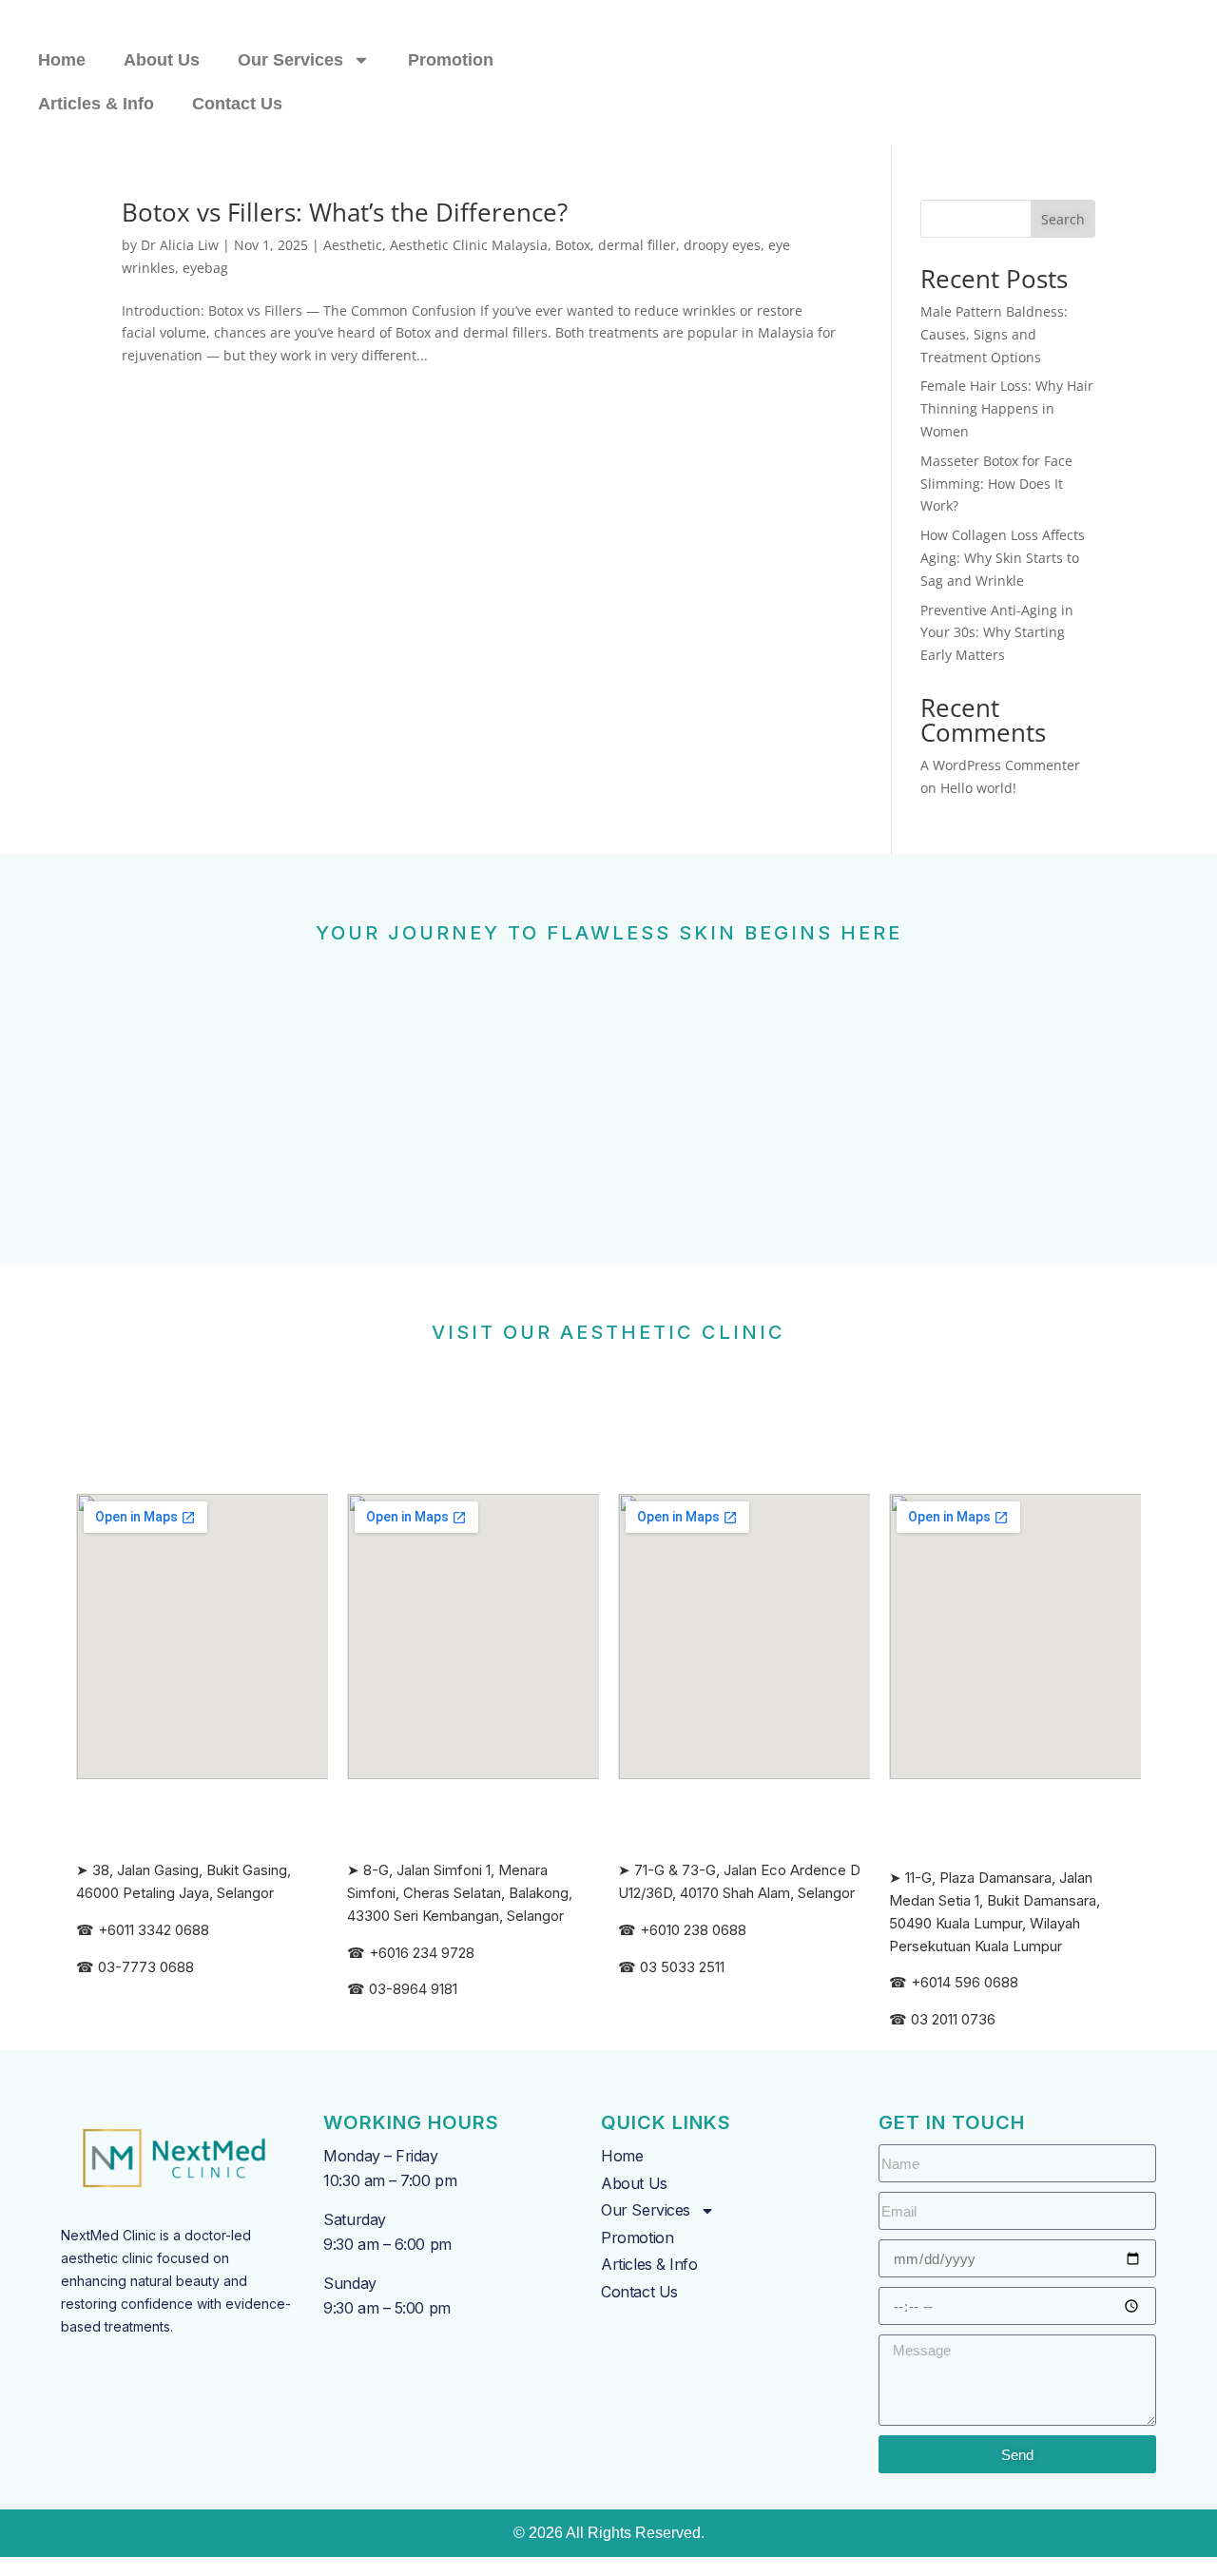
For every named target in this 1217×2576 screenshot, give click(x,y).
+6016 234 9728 (422, 1953)
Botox (573, 245)
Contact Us (237, 104)
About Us (162, 60)
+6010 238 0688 (693, 1930)
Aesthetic (353, 245)
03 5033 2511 (682, 1967)
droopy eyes (722, 245)
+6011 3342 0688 (154, 1930)
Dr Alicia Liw (180, 245)
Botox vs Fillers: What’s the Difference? (345, 212)
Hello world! (978, 788)
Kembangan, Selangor (493, 1916)
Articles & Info (96, 104)
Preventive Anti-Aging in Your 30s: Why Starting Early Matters (997, 633)
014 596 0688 (974, 1982)
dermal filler (637, 245)
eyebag (205, 268)
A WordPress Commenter (1000, 765)
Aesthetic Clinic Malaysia (469, 245)
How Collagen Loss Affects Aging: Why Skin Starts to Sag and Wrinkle (1003, 558)
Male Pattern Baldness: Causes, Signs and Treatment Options (994, 334)
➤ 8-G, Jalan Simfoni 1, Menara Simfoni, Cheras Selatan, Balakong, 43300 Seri (460, 1893)
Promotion (451, 60)
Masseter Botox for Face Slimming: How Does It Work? (996, 484)
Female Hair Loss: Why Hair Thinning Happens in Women (1007, 408)
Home (62, 60)
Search (1063, 219)
